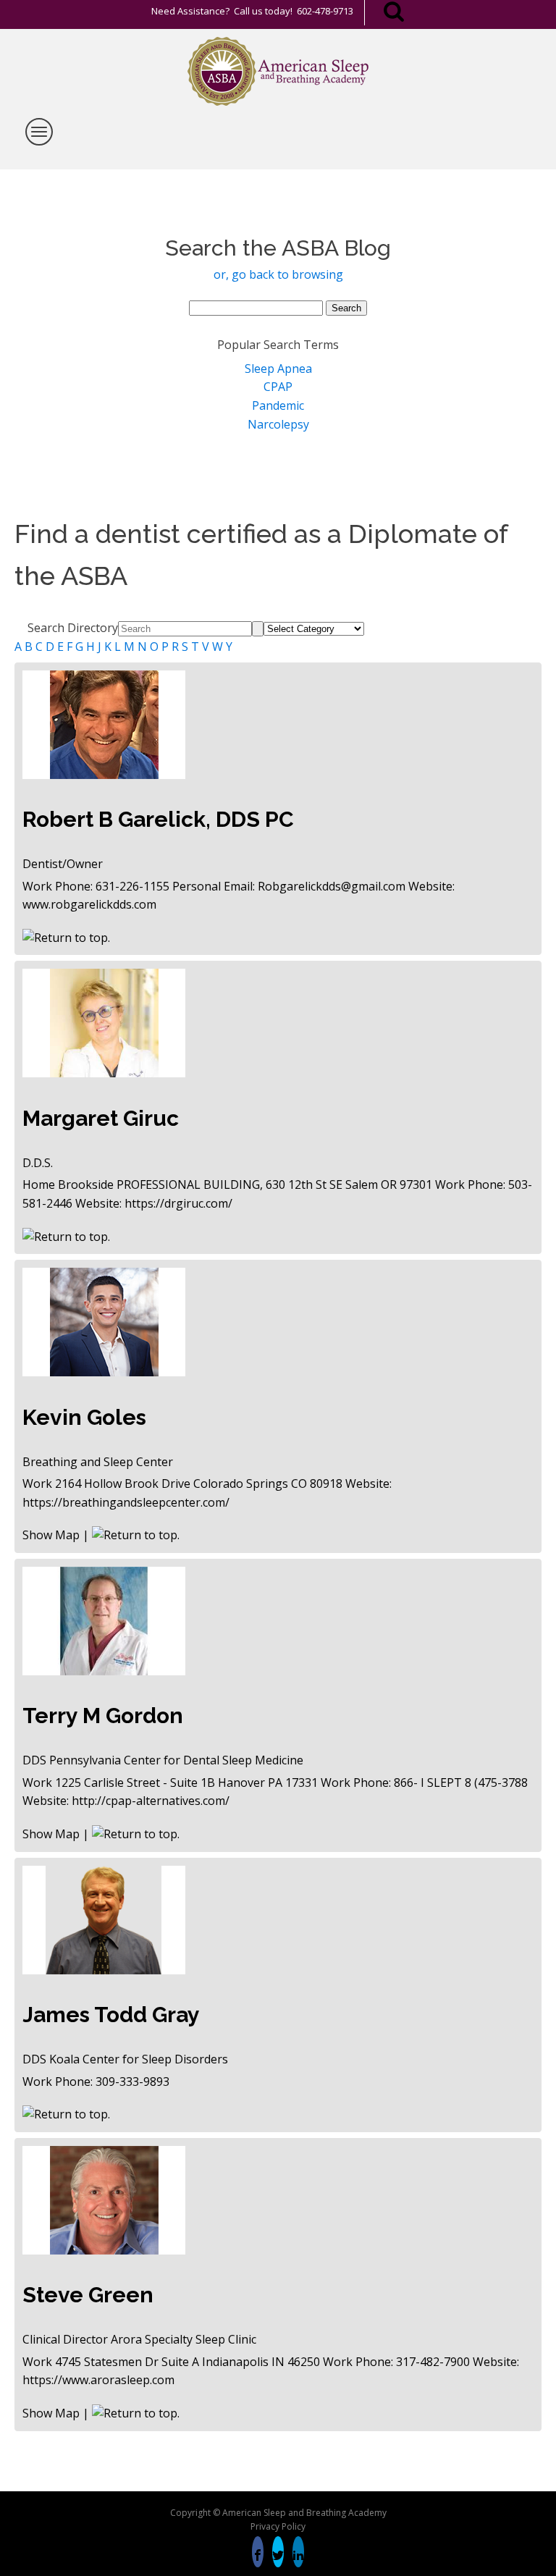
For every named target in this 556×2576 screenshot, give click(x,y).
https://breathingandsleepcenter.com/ (126, 1502)
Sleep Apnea (278, 369)
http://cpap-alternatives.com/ (151, 1801)
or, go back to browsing (278, 274)
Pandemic (278, 405)
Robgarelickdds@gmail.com (332, 886)
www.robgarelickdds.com (89, 904)
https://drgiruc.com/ (178, 1203)
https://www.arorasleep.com (98, 2380)
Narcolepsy (278, 424)
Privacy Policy (278, 2526)
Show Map (51, 1535)
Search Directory (73, 628)
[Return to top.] (66, 938)
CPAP (278, 387)
